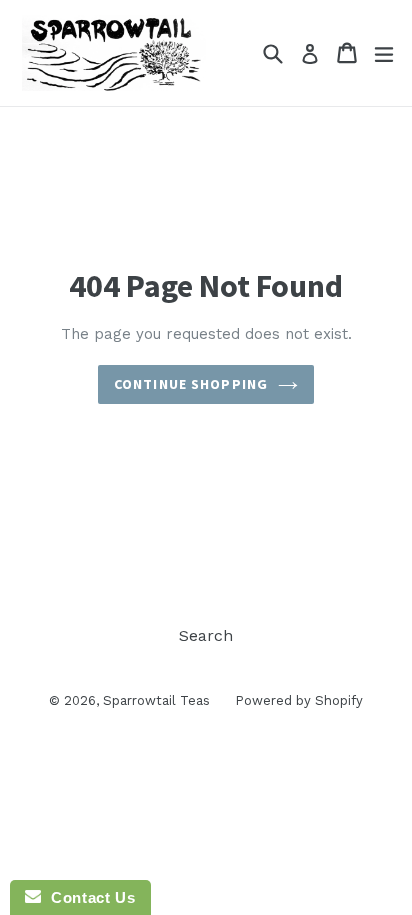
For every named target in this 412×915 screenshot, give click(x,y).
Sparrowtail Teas (156, 700)
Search (206, 635)
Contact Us (88, 897)
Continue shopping (191, 384)
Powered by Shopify (299, 700)
